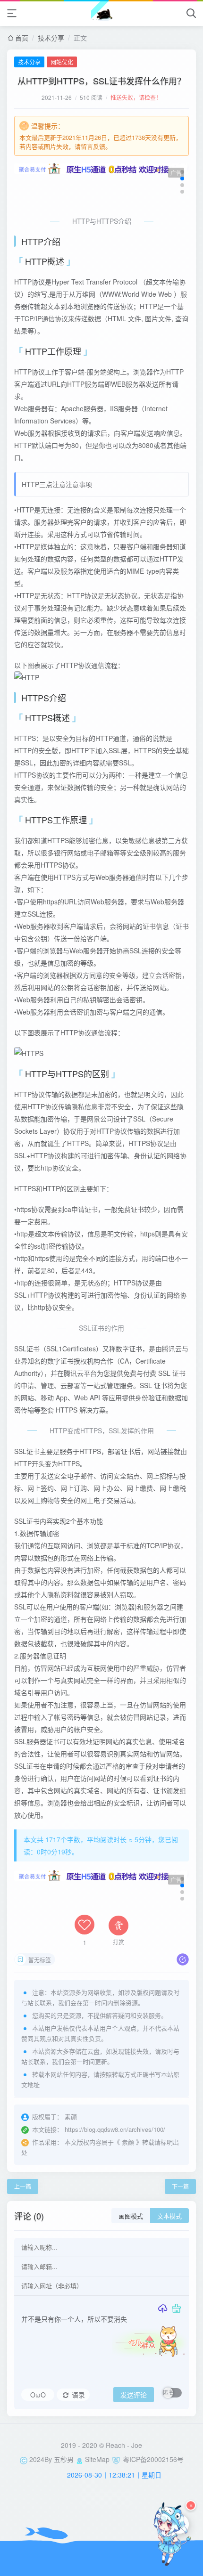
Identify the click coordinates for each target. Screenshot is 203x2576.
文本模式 (169, 2216)
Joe (137, 2445)
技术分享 (51, 38)
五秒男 (64, 2459)
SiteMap (97, 2459)
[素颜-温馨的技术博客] (102, 13)
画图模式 (131, 2216)
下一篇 (180, 2186)
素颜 (128, 2142)
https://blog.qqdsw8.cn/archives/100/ (115, 2129)
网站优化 (62, 62)
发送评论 (134, 2395)
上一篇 (23, 2186)
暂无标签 (40, 1960)
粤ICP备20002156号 (153, 2459)
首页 (22, 38)
